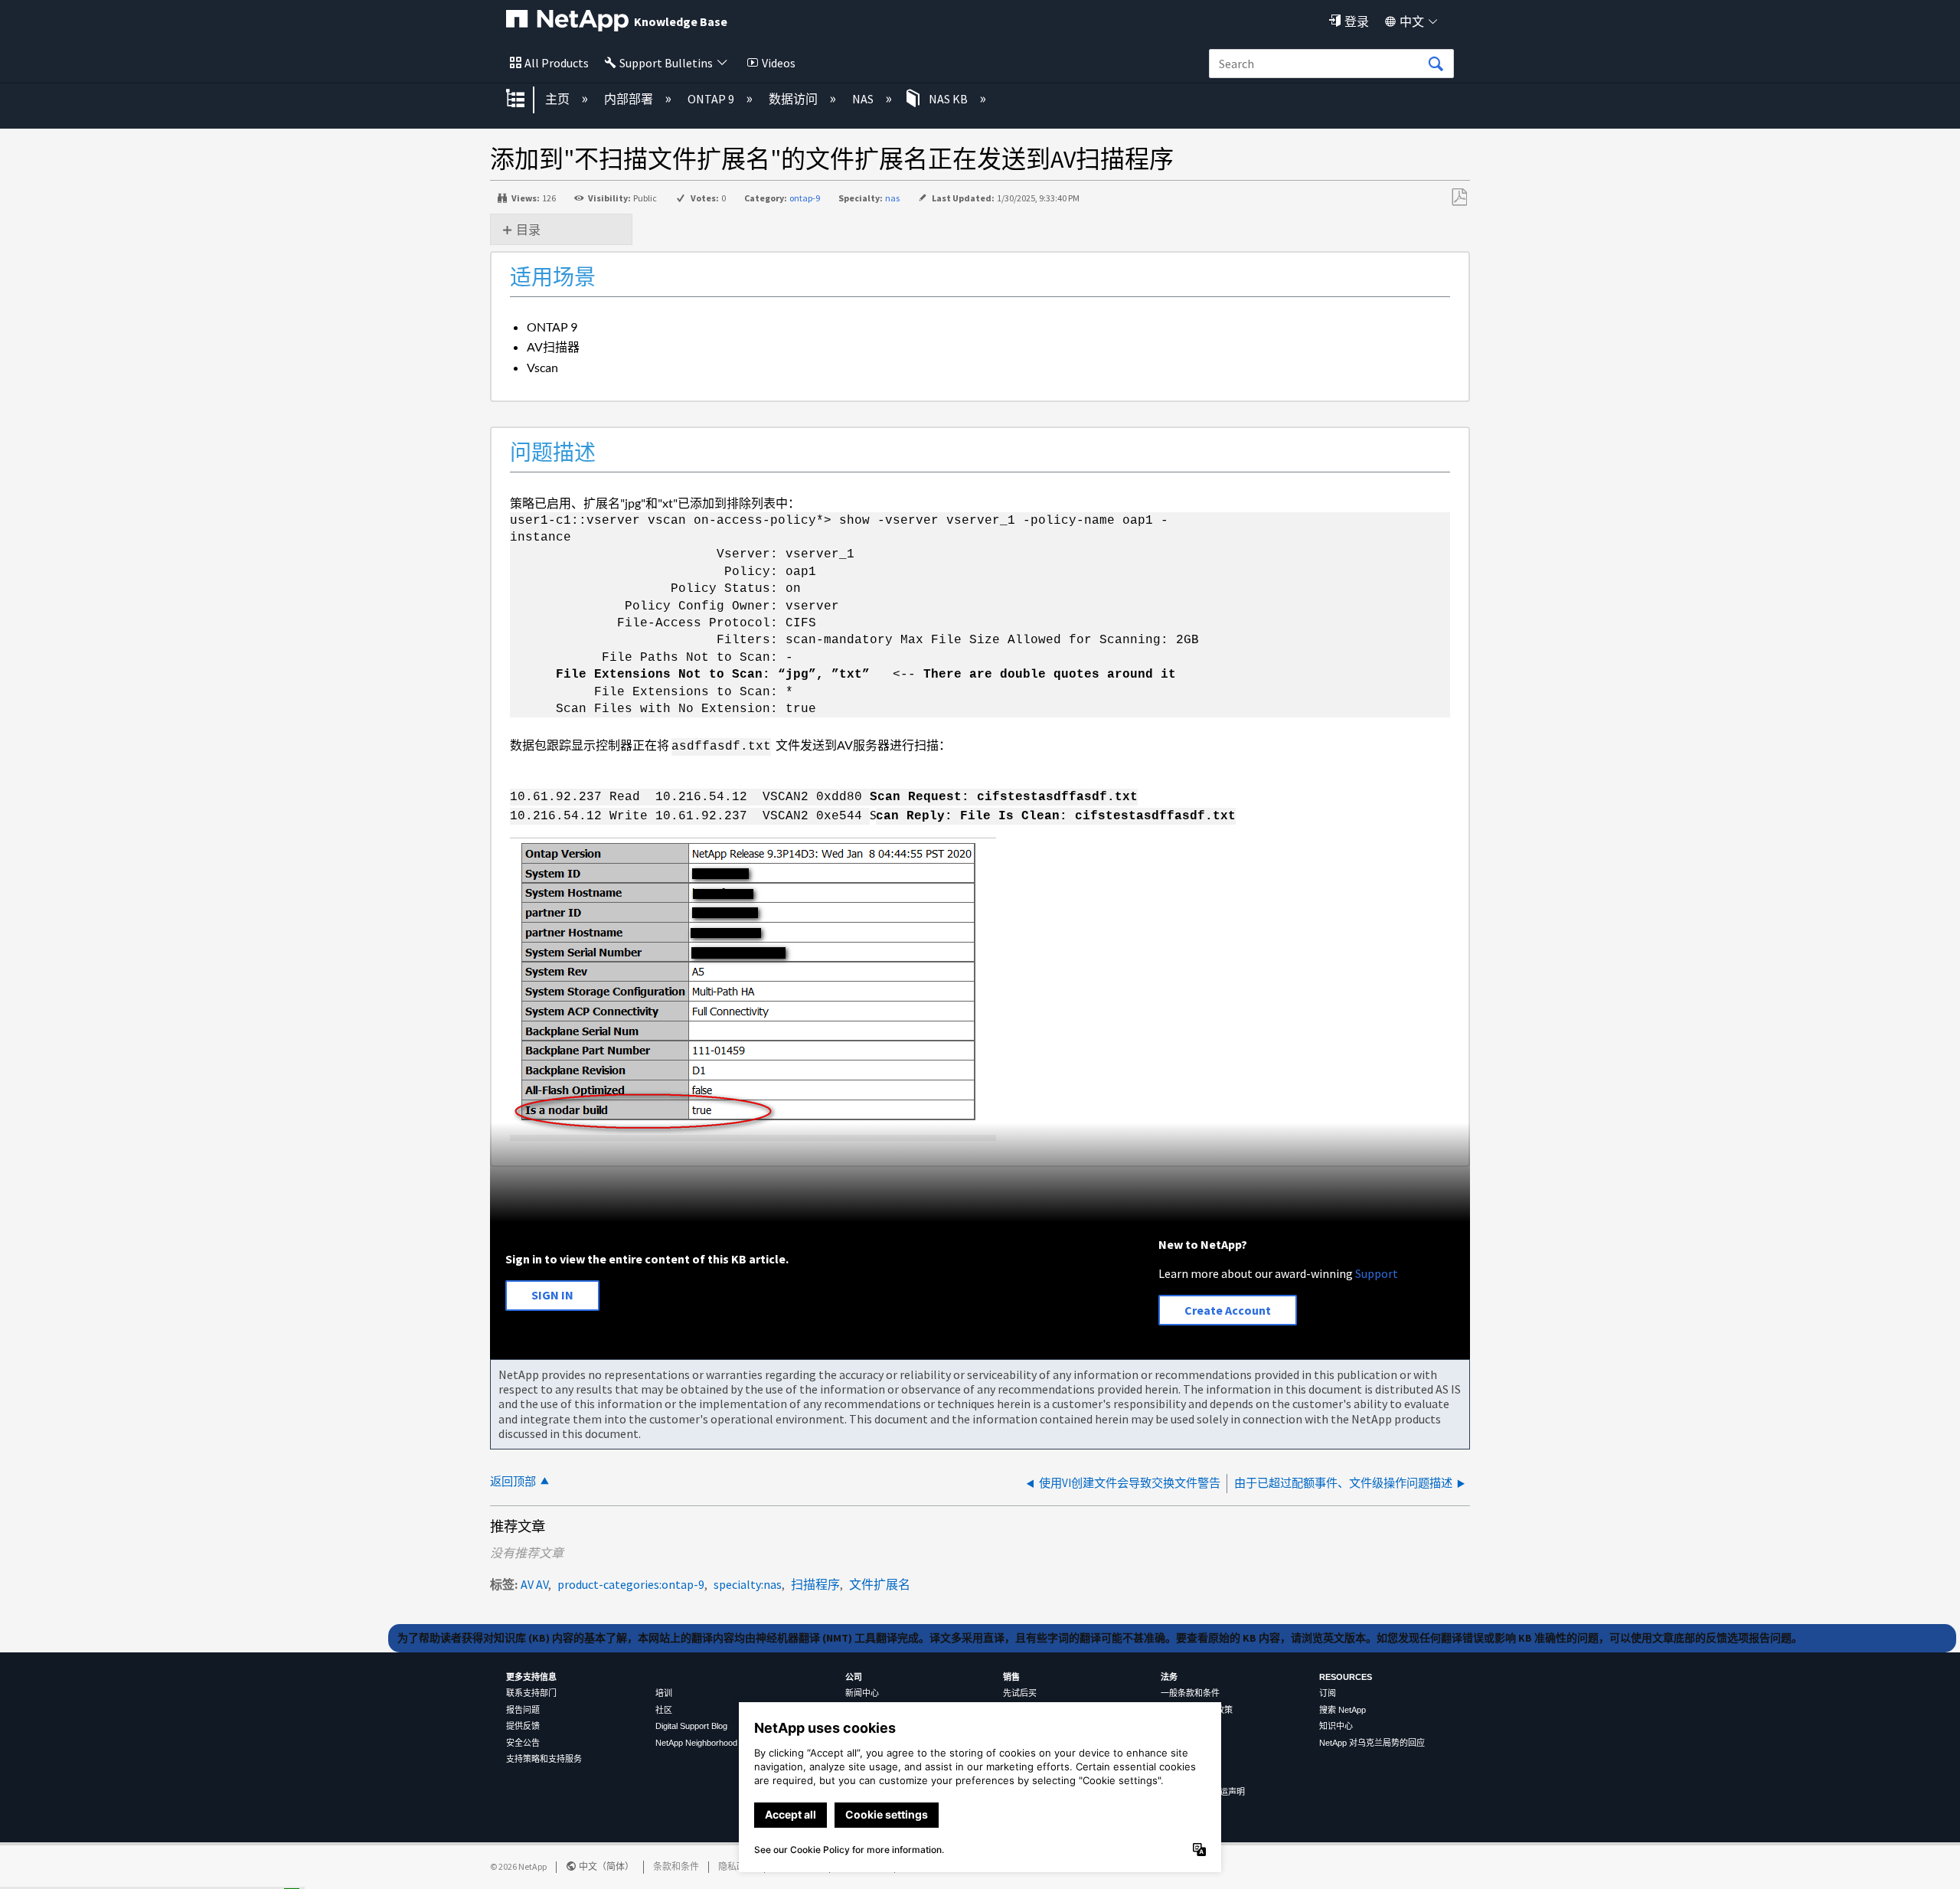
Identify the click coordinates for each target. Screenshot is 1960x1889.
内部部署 (630, 99)
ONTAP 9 (712, 99)
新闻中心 (862, 1693)
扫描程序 (815, 1584)
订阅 (1328, 1693)
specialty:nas (748, 1584)
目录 (528, 230)
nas (892, 198)
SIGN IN (552, 1295)
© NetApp (518, 1866)
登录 (1357, 21)
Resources (1346, 1677)
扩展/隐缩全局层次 (525, 100)
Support (1377, 1273)
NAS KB (948, 99)
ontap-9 (805, 198)
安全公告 (523, 1743)
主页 (559, 99)
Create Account (1228, 1310)
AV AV (534, 1584)
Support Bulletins (666, 63)
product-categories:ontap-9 (631, 1584)
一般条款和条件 (1190, 1693)
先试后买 (1020, 1693)
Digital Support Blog (691, 1726)
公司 (854, 1677)
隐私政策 (737, 1866)
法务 (1169, 1677)
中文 (1412, 21)
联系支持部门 (531, 1693)
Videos (779, 63)
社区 (664, 1710)
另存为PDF (1459, 198)
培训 (664, 1693)
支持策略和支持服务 (544, 1759)
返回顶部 (513, 1481)
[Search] (1436, 64)
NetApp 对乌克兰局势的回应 (1372, 1743)
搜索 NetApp (1343, 1710)
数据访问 (794, 99)
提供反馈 (523, 1726)
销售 (1011, 1677)
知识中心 (1336, 1726)
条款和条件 (676, 1866)
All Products (557, 63)
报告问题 (523, 1710)
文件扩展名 (880, 1584)
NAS (864, 99)
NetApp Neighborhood (696, 1743)
